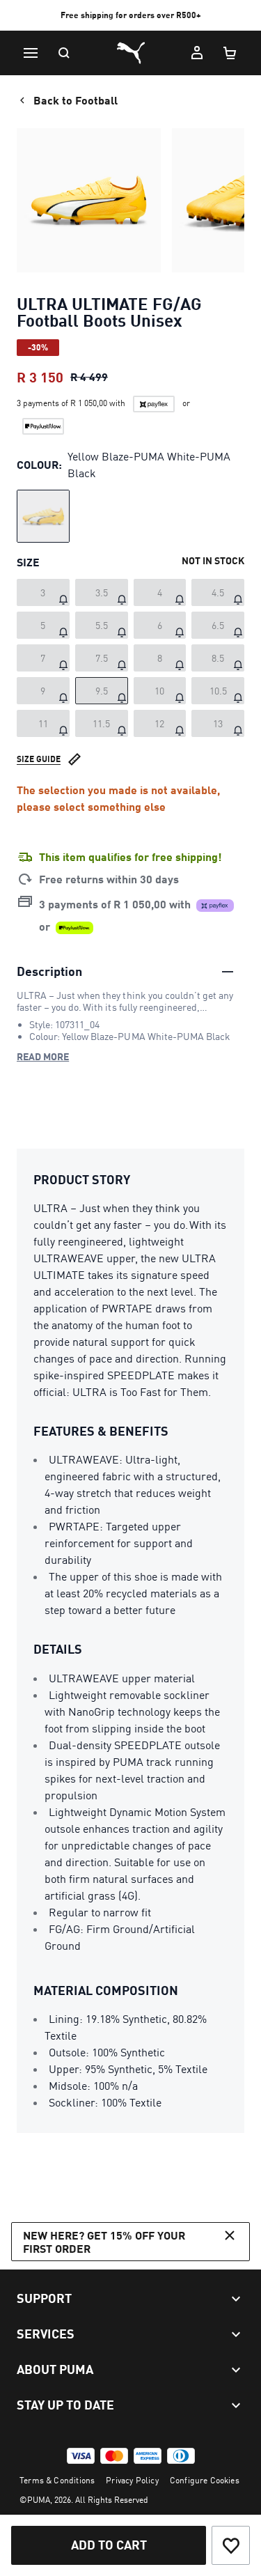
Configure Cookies (205, 2480)
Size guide (39, 759)
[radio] (43, 516)
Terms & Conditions (57, 2480)
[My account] (197, 53)
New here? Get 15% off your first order (104, 2242)
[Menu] (31, 53)
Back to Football (76, 100)
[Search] (64, 53)
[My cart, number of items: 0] (230, 53)
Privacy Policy (132, 2480)
